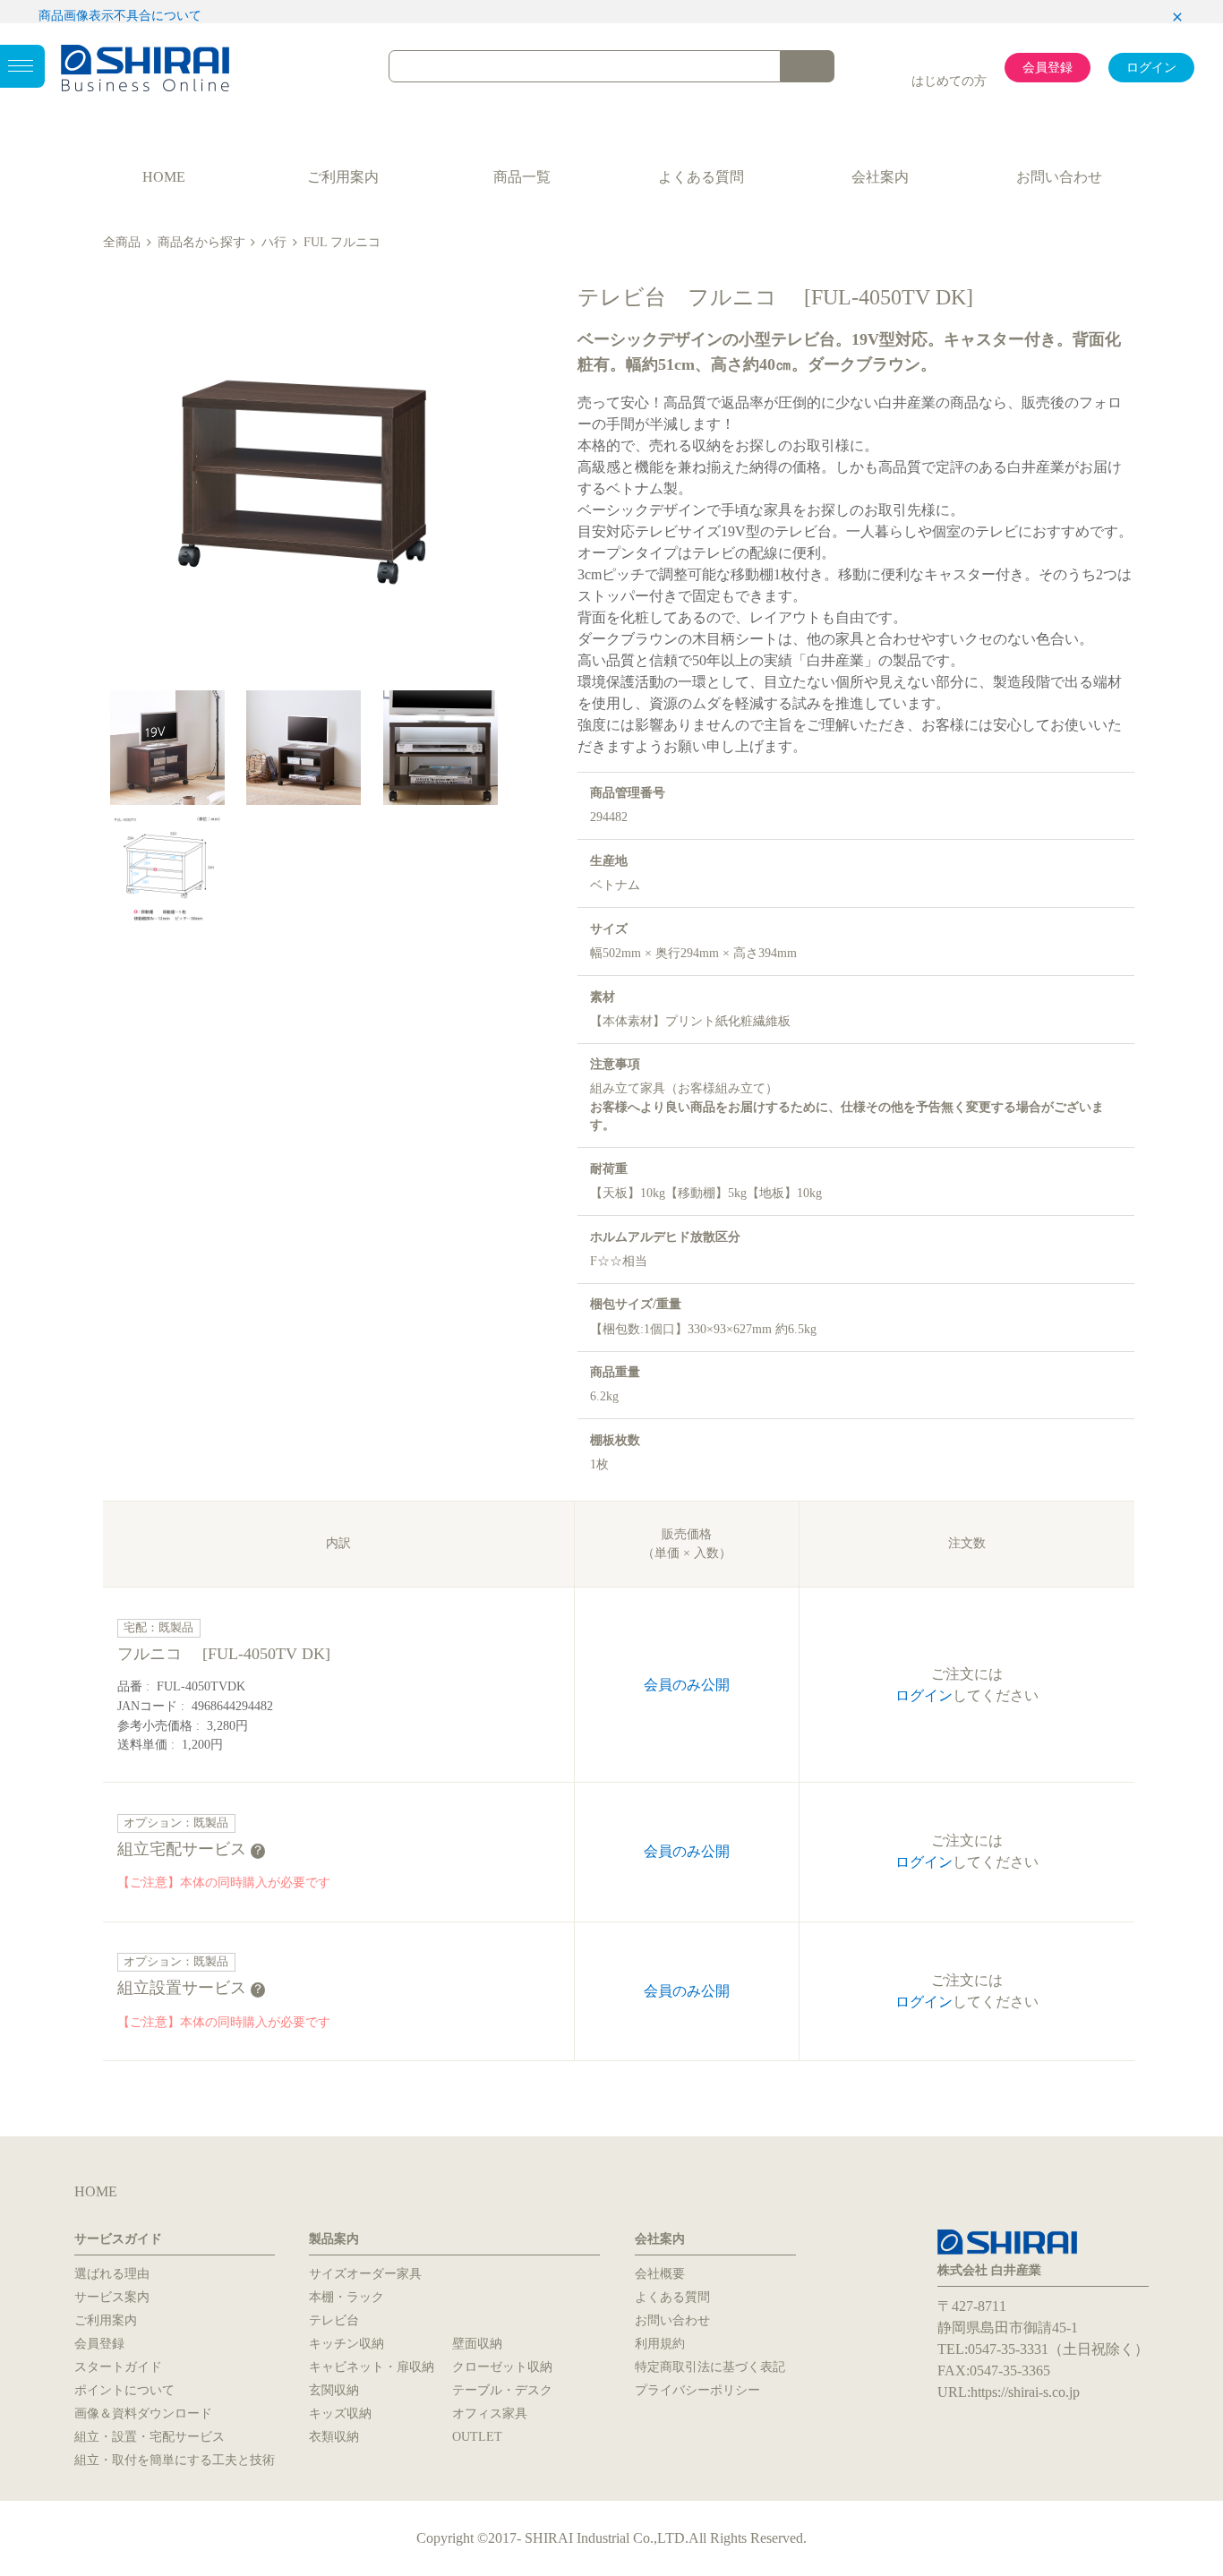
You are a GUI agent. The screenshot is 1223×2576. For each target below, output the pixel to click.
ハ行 (274, 242)
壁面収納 (477, 2344)
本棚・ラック (346, 2297)
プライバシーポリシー (697, 2390)
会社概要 (660, 2274)
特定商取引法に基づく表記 (710, 2367)
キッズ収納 (340, 2413)
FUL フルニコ (342, 242)
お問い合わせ (1059, 177)
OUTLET (477, 2437)
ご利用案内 (343, 177)
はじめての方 (949, 81)
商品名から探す (201, 242)
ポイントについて (124, 2390)
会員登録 (1048, 68)
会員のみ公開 (687, 1685)
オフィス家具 (490, 2413)
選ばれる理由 (112, 2274)
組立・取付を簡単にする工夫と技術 (175, 2460)
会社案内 (880, 177)
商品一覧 (522, 177)
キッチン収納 (346, 2344)
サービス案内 (112, 2297)
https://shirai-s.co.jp (1025, 2392)
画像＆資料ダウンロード (143, 2413)
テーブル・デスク (502, 2390)
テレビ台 (334, 2320)
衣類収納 (334, 2437)
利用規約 (660, 2344)
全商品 (122, 242)
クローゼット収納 (502, 2367)
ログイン (1151, 68)
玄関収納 (334, 2390)
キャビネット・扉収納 (372, 2367)
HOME (164, 177)
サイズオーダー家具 (365, 2274)
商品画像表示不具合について (120, 16)
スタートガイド (118, 2367)
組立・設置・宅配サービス (150, 2437)
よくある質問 (701, 177)
